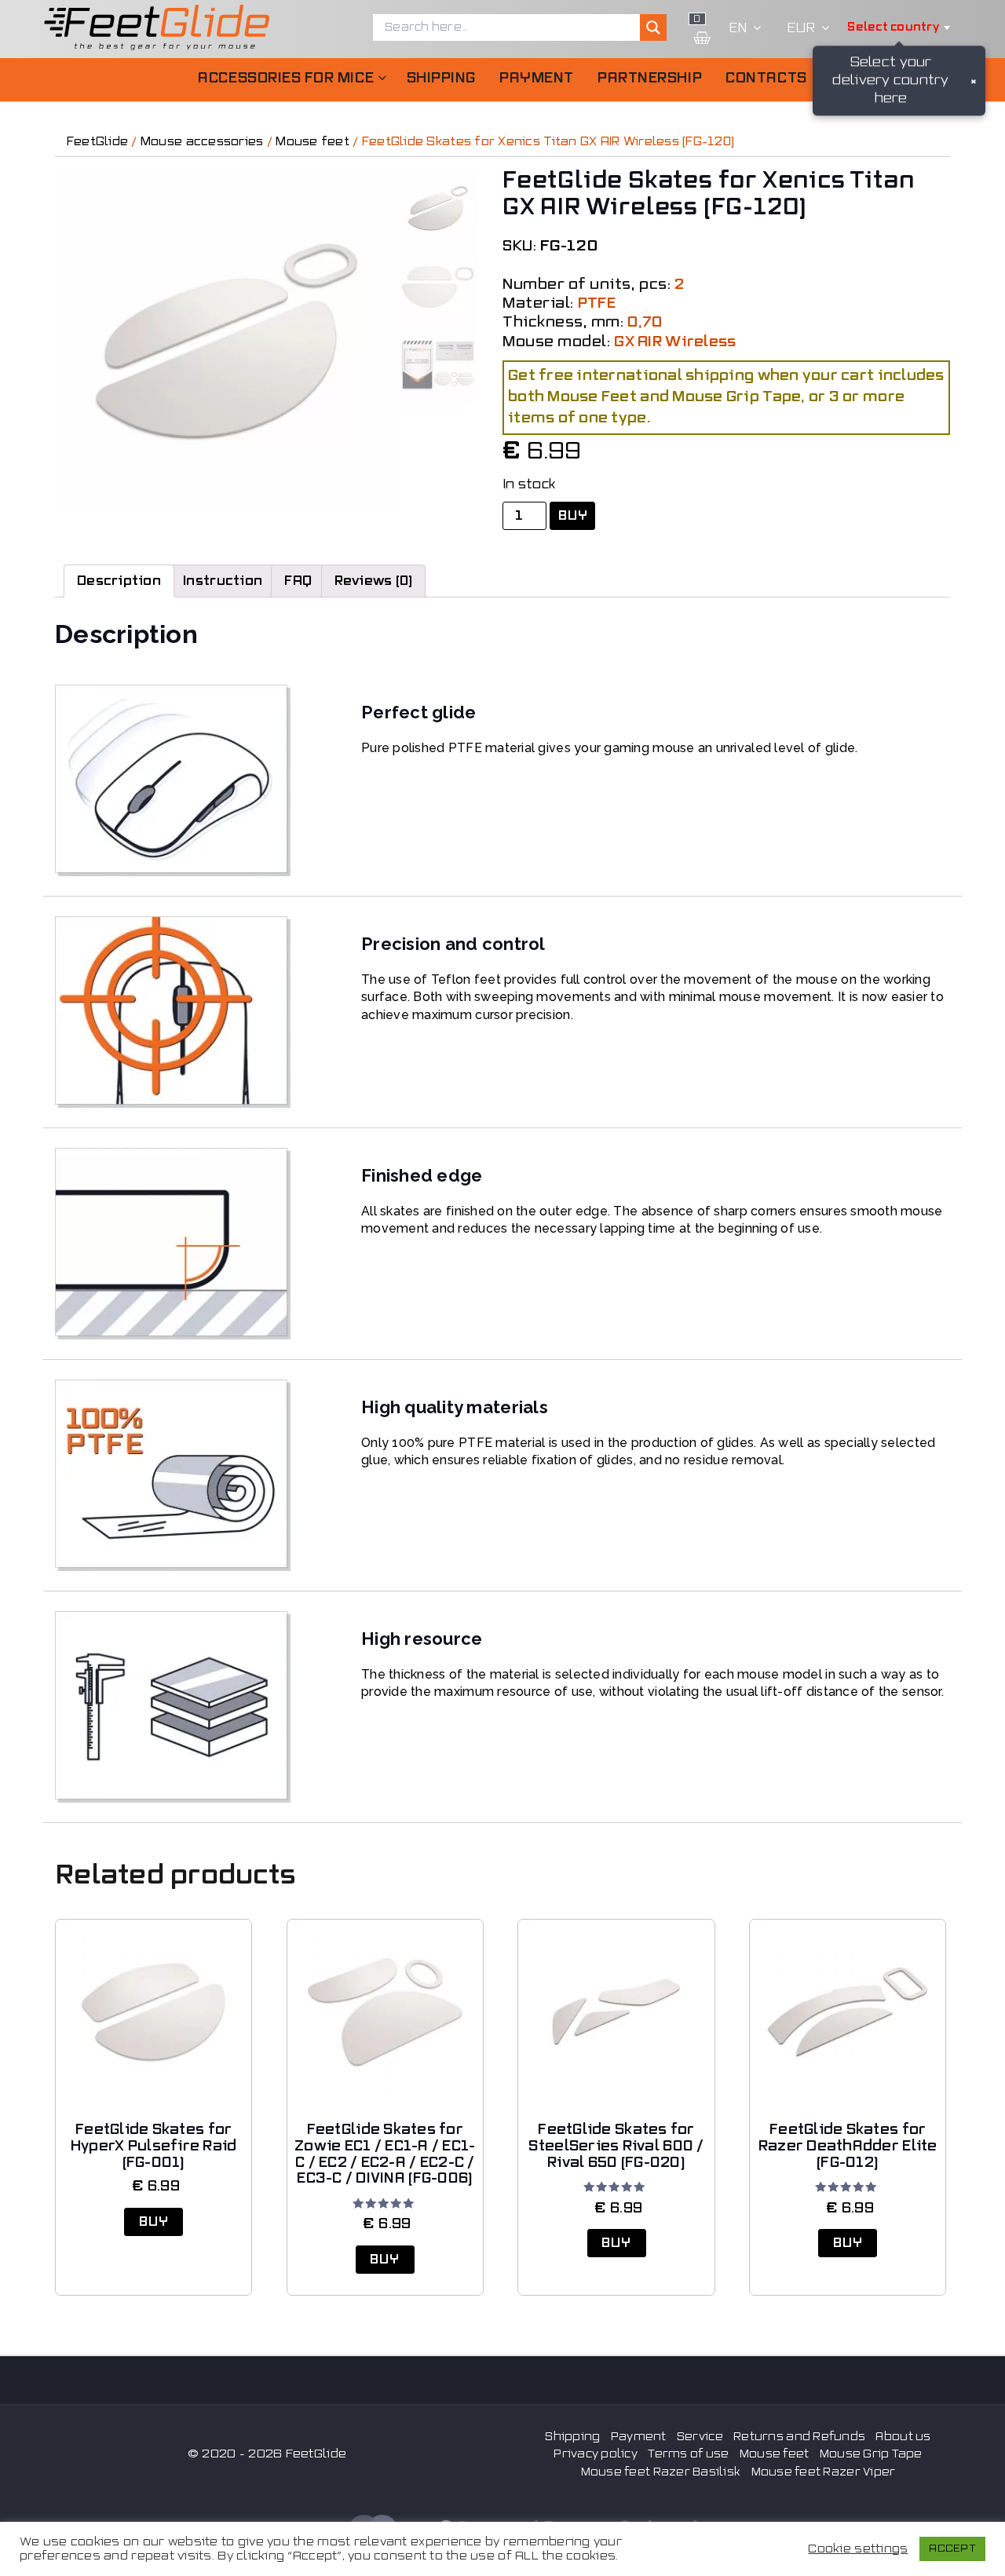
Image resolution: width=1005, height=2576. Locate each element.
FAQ (298, 581)
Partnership (650, 78)
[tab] (119, 581)
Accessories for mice (286, 78)
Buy (573, 516)
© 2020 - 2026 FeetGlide (267, 2454)
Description (119, 581)
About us (903, 2437)
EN (738, 28)
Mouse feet (312, 142)
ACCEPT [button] (952, 2549)
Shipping (441, 78)
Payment (537, 78)
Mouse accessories (202, 142)
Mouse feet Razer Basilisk (661, 2472)
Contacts (766, 78)
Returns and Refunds (799, 2437)
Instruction (223, 581)
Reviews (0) (374, 581)
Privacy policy (596, 2454)
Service (700, 2437)
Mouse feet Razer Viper (824, 2472)
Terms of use (688, 2454)
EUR (801, 28)
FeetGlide (97, 142)
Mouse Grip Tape (871, 2454)
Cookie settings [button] (858, 2549)
